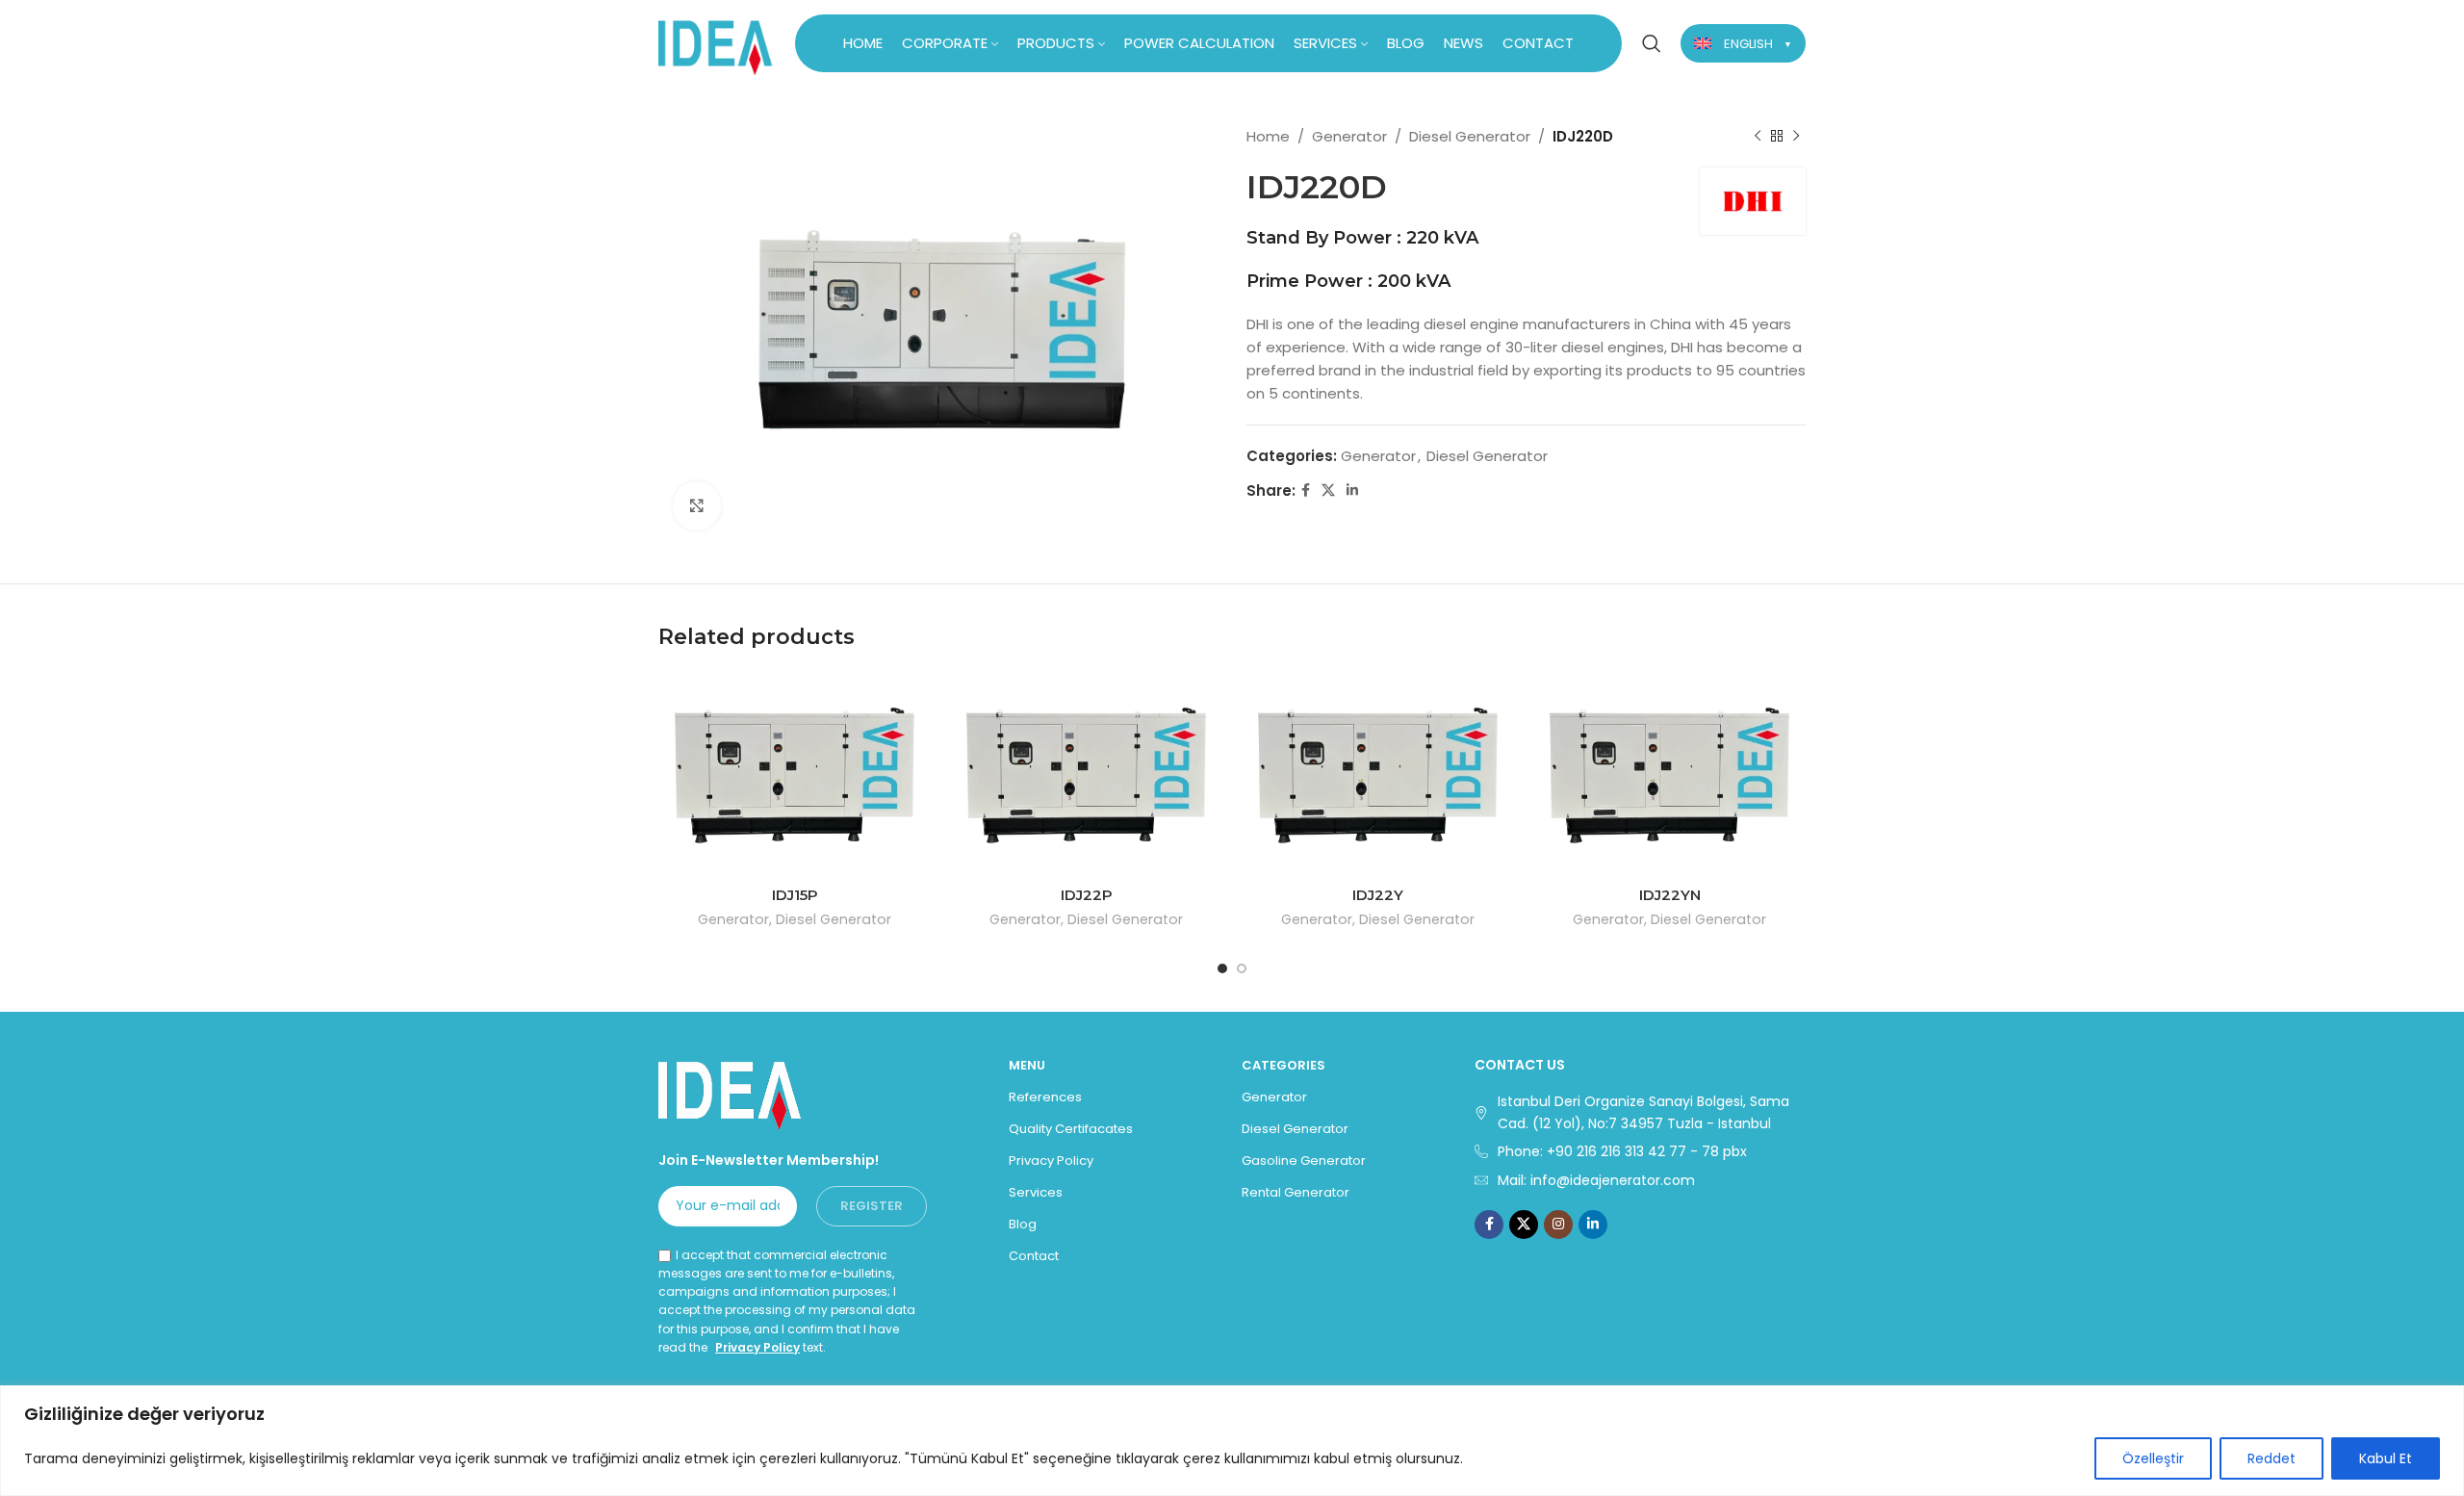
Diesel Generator (1470, 136)
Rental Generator (1296, 1192)
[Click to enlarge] (697, 505)
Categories (1283, 1065)
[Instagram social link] (1558, 1225)
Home (1268, 136)
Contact (1034, 1256)
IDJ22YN (1670, 895)
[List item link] (1640, 1151)
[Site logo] (716, 42)
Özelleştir (2153, 1458)
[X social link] (1328, 490)
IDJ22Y (1378, 895)
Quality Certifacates (1071, 1129)
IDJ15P (795, 895)
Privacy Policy (757, 1347)
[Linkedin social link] (1352, 490)
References (1045, 1097)
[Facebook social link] (1306, 490)
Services (1036, 1192)
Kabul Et (2386, 1458)
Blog (1023, 1224)
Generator (1349, 136)
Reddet (2271, 1458)
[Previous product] (1758, 137)
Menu (1027, 1065)
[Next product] (1796, 137)
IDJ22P (1087, 895)
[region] (1232, 1441)
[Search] (1652, 43)
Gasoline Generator (1304, 1161)
